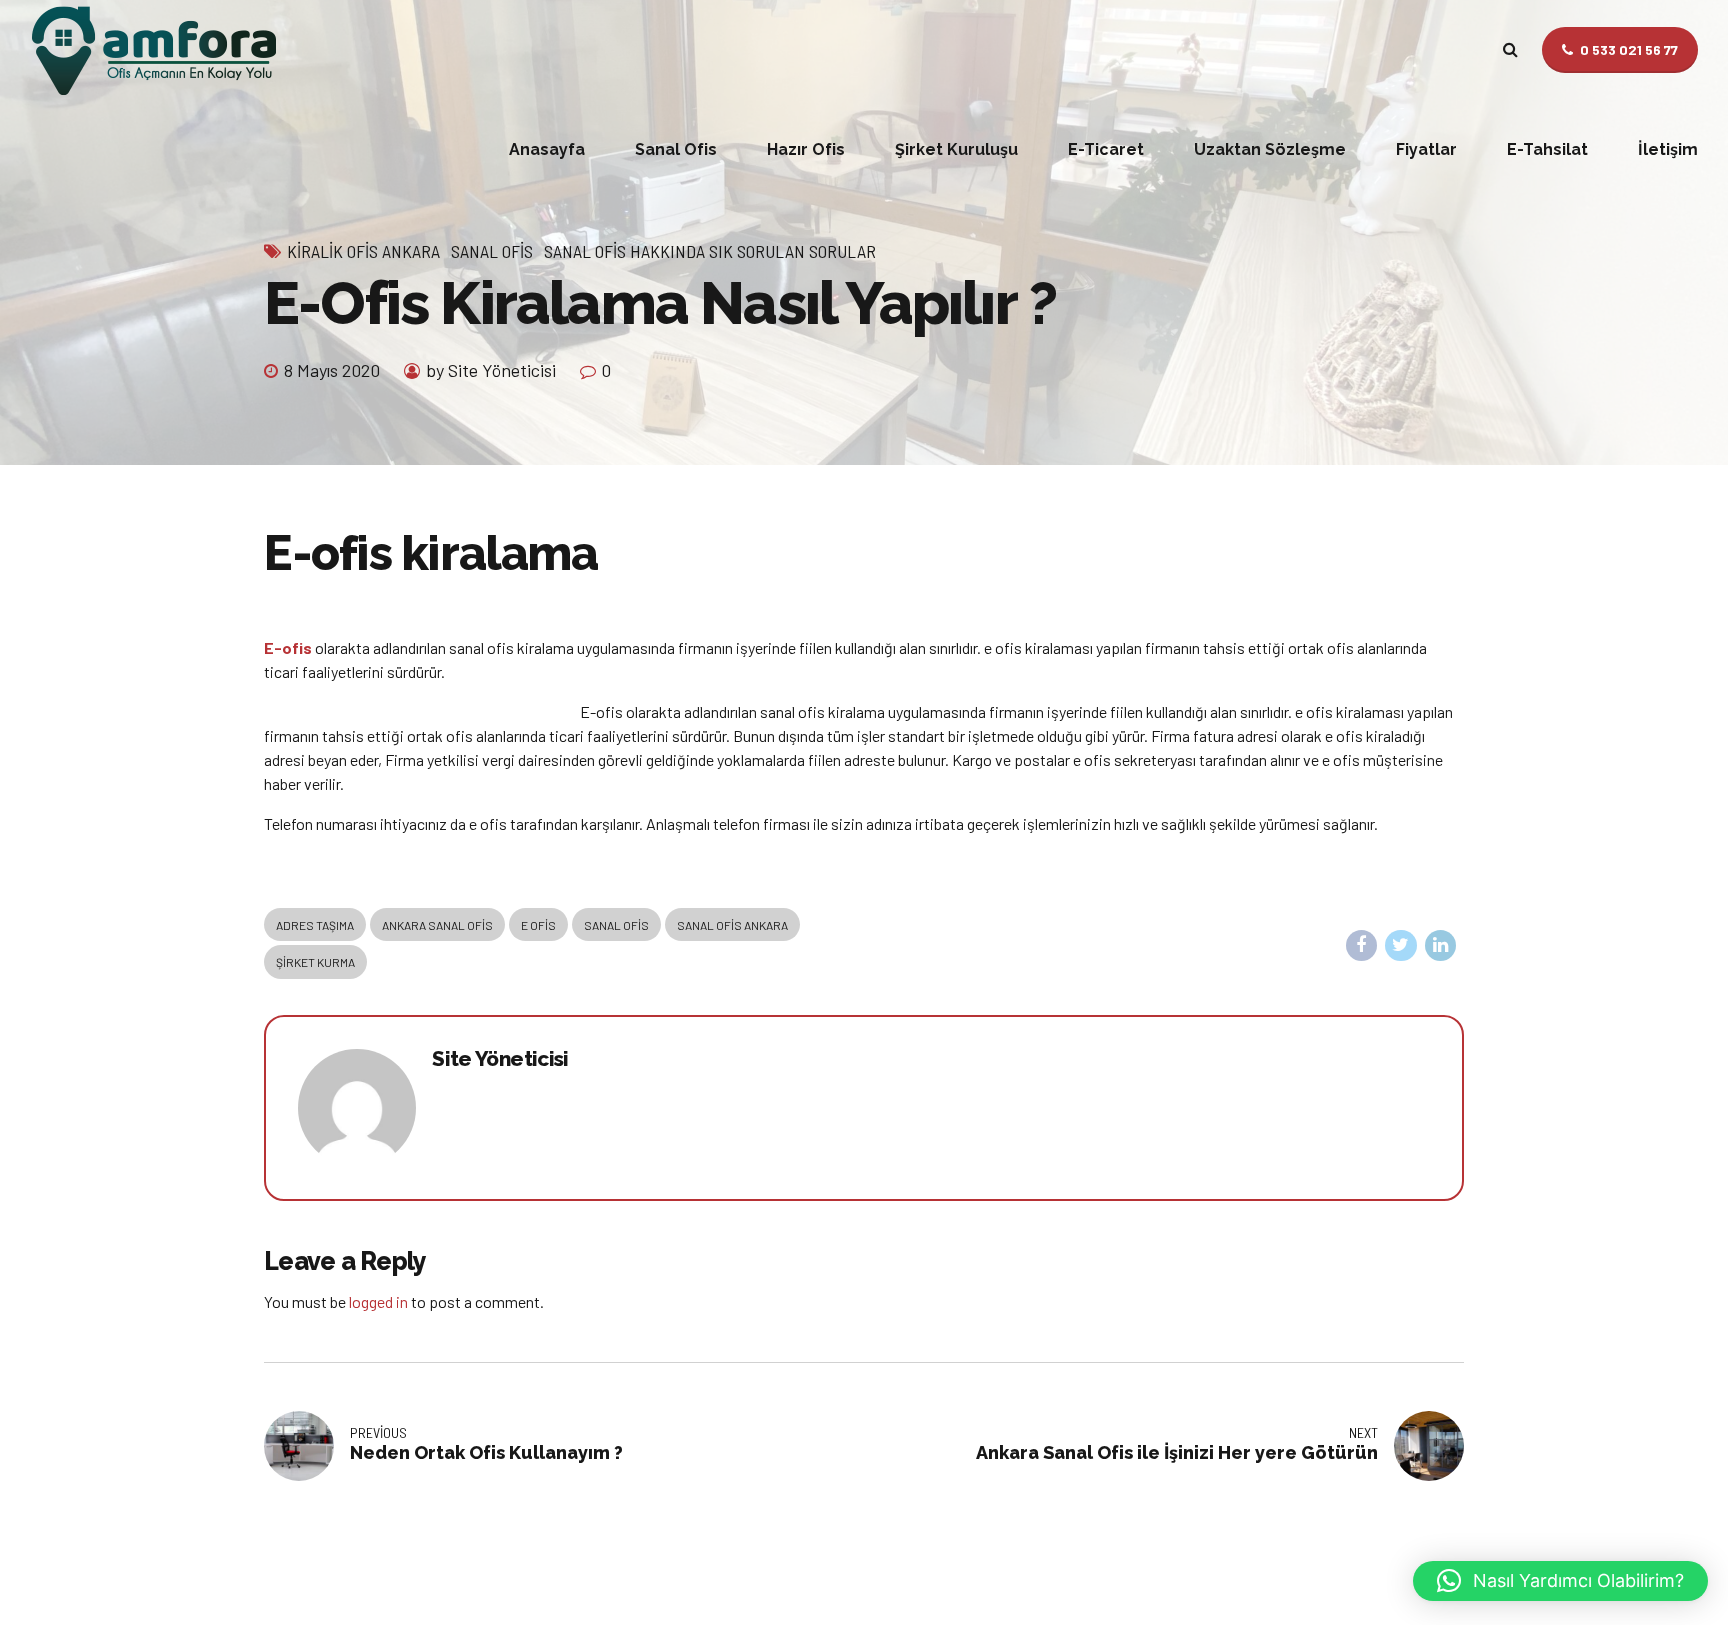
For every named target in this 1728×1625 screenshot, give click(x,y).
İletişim (1668, 149)
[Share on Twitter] (1401, 946)
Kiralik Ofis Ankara (363, 251)
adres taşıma (315, 925)
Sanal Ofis (676, 149)
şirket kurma (315, 962)
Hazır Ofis (806, 149)
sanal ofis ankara (732, 925)
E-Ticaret (1106, 149)
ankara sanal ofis (437, 925)
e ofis (538, 925)
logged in (378, 1301)
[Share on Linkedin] (1441, 946)
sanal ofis (616, 925)
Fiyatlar (1426, 149)
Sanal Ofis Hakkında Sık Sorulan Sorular (710, 251)
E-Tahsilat (1547, 149)
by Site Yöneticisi (491, 370)
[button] (1560, 1581)
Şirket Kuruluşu (956, 149)
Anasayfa (547, 149)
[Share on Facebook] (1362, 946)
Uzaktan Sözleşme (1270, 149)
